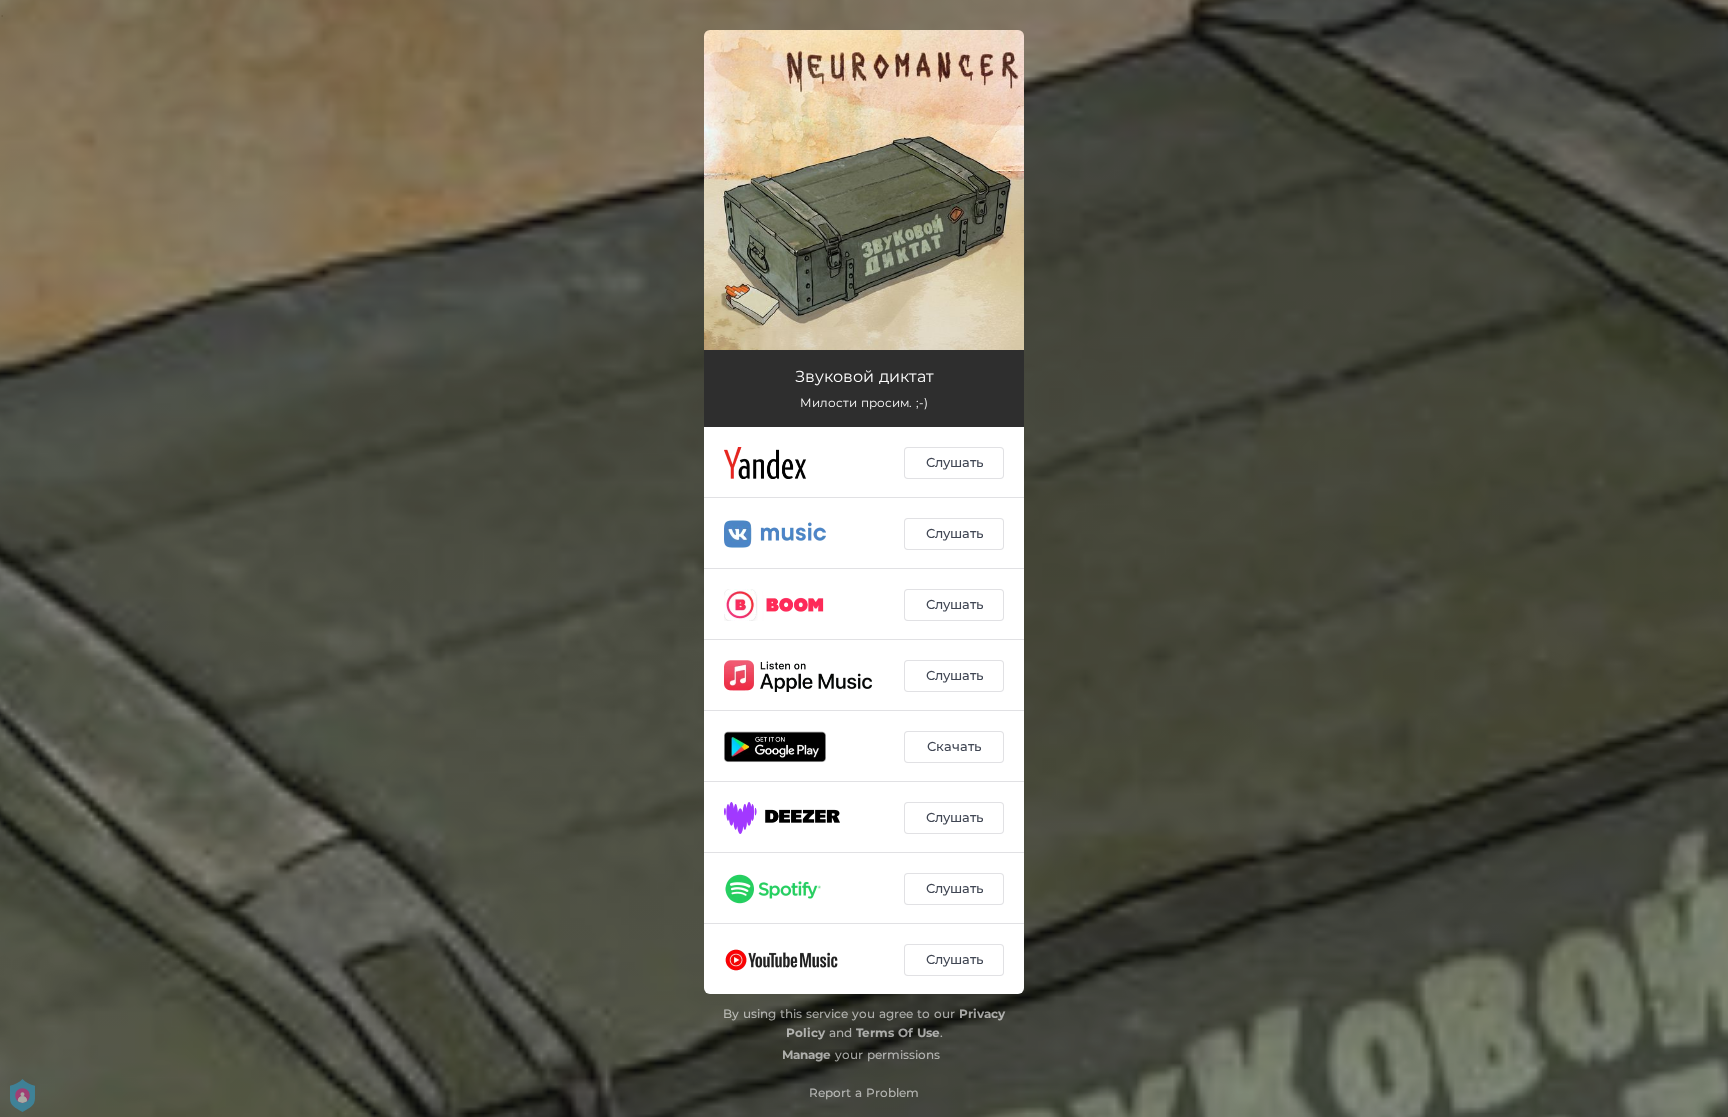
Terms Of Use (898, 1032)
